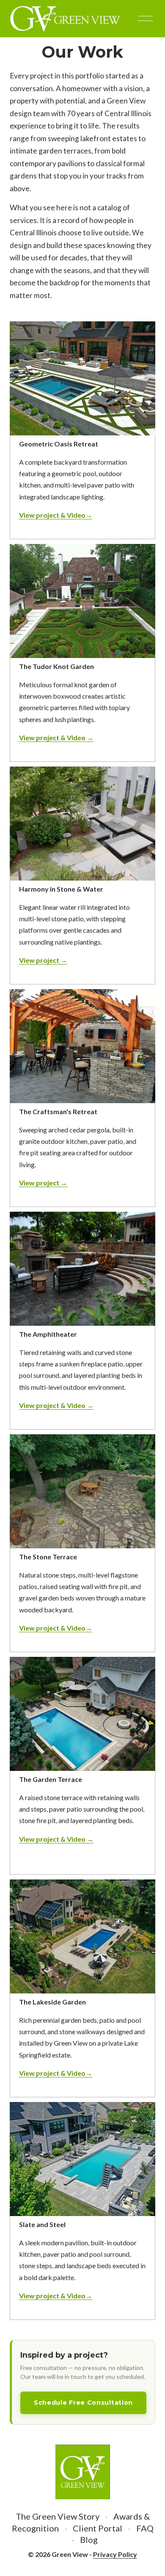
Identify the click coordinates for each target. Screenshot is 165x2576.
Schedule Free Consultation (83, 2403)
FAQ (145, 2528)
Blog (89, 2540)
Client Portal (98, 2528)
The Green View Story (58, 2516)
